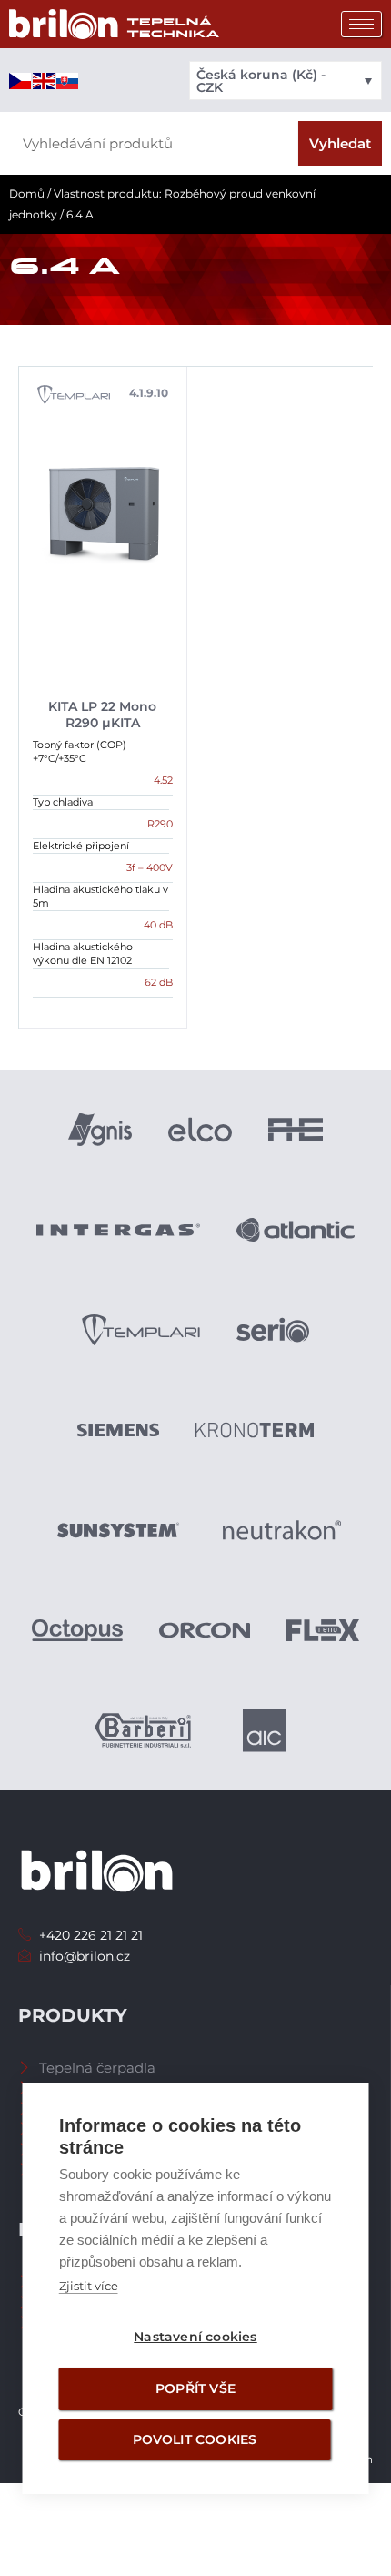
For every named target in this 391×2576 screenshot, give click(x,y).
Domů (27, 193)
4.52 (163, 780)
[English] (45, 80)
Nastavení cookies (195, 2337)
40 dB (158, 925)
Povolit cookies (195, 2439)
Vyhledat (340, 143)
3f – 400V (150, 867)
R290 (160, 824)
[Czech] (21, 80)
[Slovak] (68, 80)
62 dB (159, 982)
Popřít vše (195, 2388)
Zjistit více (89, 2286)
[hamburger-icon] (361, 24)
